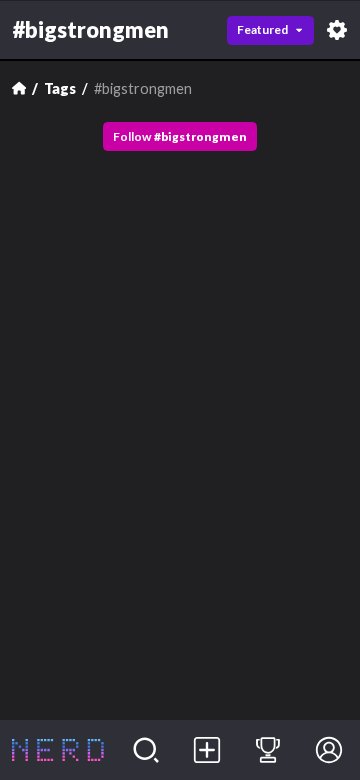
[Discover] (146, 750)
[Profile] (329, 750)
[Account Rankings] (268, 750)
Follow (180, 136)
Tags (60, 88)
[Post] (207, 750)
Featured (262, 29)
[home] (58, 750)
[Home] (19, 88)
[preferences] (337, 30)
